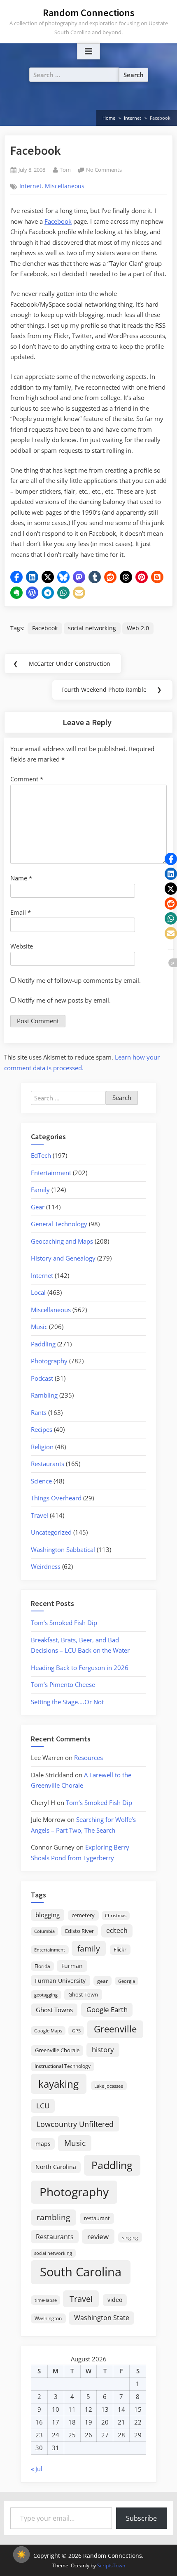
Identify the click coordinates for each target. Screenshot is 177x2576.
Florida (42, 1966)
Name (21, 878)
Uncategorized (51, 1532)
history (103, 2049)
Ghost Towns (54, 2010)
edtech (117, 1930)
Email (21, 912)
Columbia (44, 1931)
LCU (43, 2106)
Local (38, 1292)
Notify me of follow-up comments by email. (79, 980)
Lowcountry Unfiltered (75, 2124)
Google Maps (48, 2031)
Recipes (42, 1429)
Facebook (58, 221)
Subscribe (141, 2518)
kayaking (58, 2084)
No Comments (104, 170)
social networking (92, 628)
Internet (30, 186)
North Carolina (56, 2167)
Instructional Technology (63, 2066)
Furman (72, 1966)
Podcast (42, 1378)
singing (130, 2237)
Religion (42, 1447)
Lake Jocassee (109, 2086)
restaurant (97, 2218)
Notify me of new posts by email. (64, 1000)
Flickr (120, 1949)
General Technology (59, 1224)
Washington (48, 2318)
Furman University (60, 1981)
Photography (49, 1361)
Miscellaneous (65, 186)
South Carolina (81, 2272)
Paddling (43, 1344)
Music (39, 1327)
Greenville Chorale (57, 2050)
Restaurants (48, 1464)
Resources (88, 1758)
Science (41, 1481)
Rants (39, 1412)
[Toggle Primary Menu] (88, 52)
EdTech (41, 1155)
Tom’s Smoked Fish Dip (64, 1623)
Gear (38, 1207)
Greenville (115, 2029)
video (115, 2300)
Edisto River (79, 1931)
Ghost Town (83, 1994)
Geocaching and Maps (62, 1241)
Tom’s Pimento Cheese (63, 1684)
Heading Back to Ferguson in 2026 (80, 1668)
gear (102, 1981)
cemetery (83, 1915)
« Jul (37, 2469)
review (98, 2236)
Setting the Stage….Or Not (67, 1702)
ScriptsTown (111, 2565)
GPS (76, 2031)
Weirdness (46, 1566)
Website (22, 946)
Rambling (44, 1395)
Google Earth (107, 2009)
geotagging (46, 1995)
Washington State (102, 2318)
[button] (16, 577)
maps (43, 2144)
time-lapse (46, 2300)
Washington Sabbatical (63, 1549)
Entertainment (51, 1173)
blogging (48, 1915)
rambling (53, 2217)
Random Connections (89, 13)
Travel (40, 1515)
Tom (65, 169)
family (89, 1948)
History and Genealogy (63, 1258)
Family (40, 1190)
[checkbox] (21, 2555)
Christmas (116, 1916)
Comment (27, 779)
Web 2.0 (138, 628)
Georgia (127, 1981)
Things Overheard (56, 1498)
